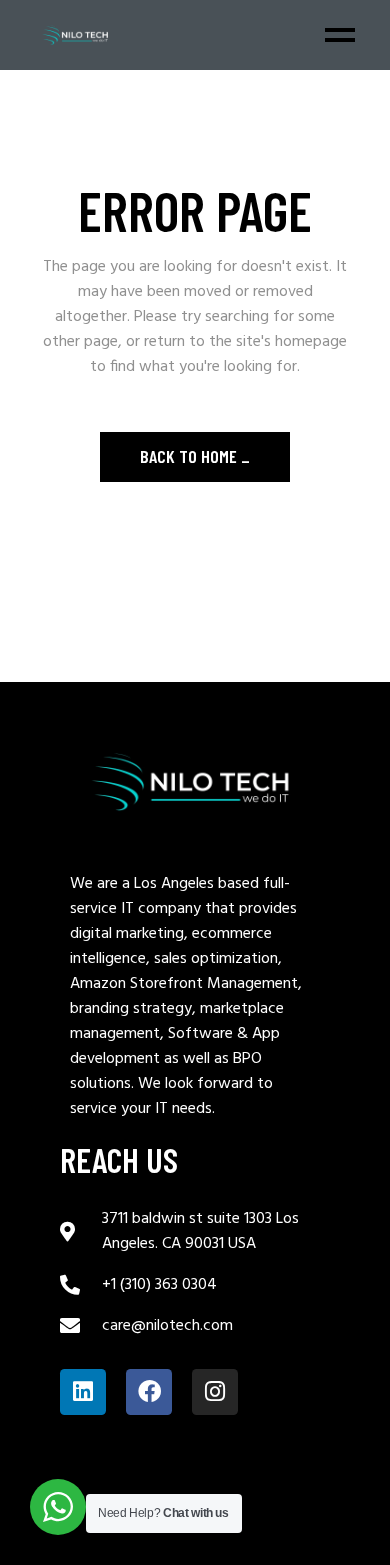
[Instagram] (215, 1392)
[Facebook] (149, 1392)
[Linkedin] (83, 1392)
